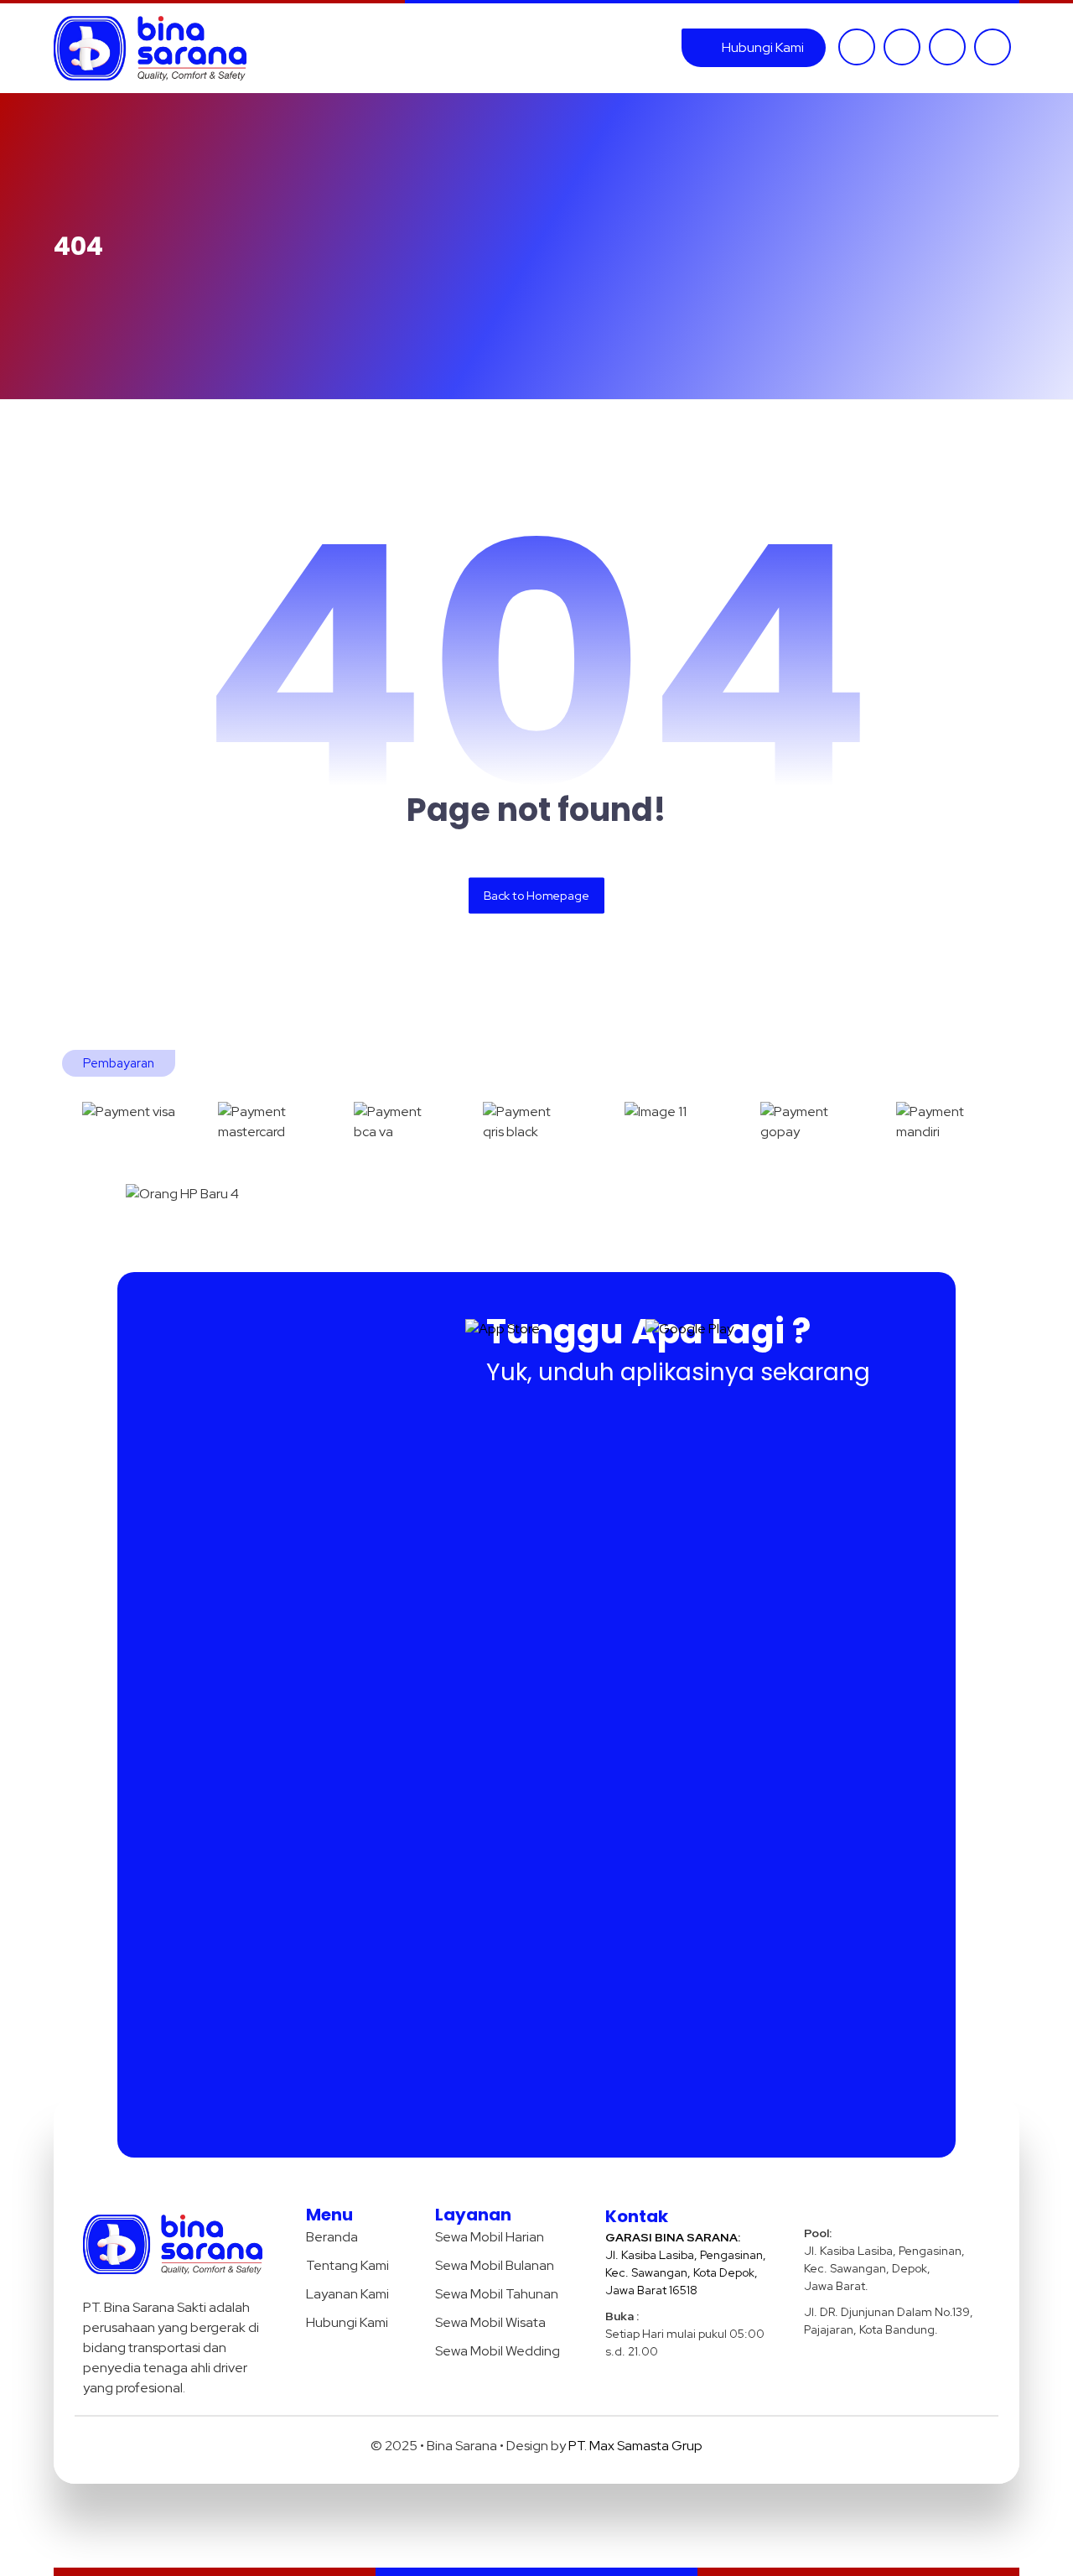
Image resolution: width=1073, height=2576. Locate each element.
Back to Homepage (536, 895)
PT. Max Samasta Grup (635, 2446)
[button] (857, 47)
